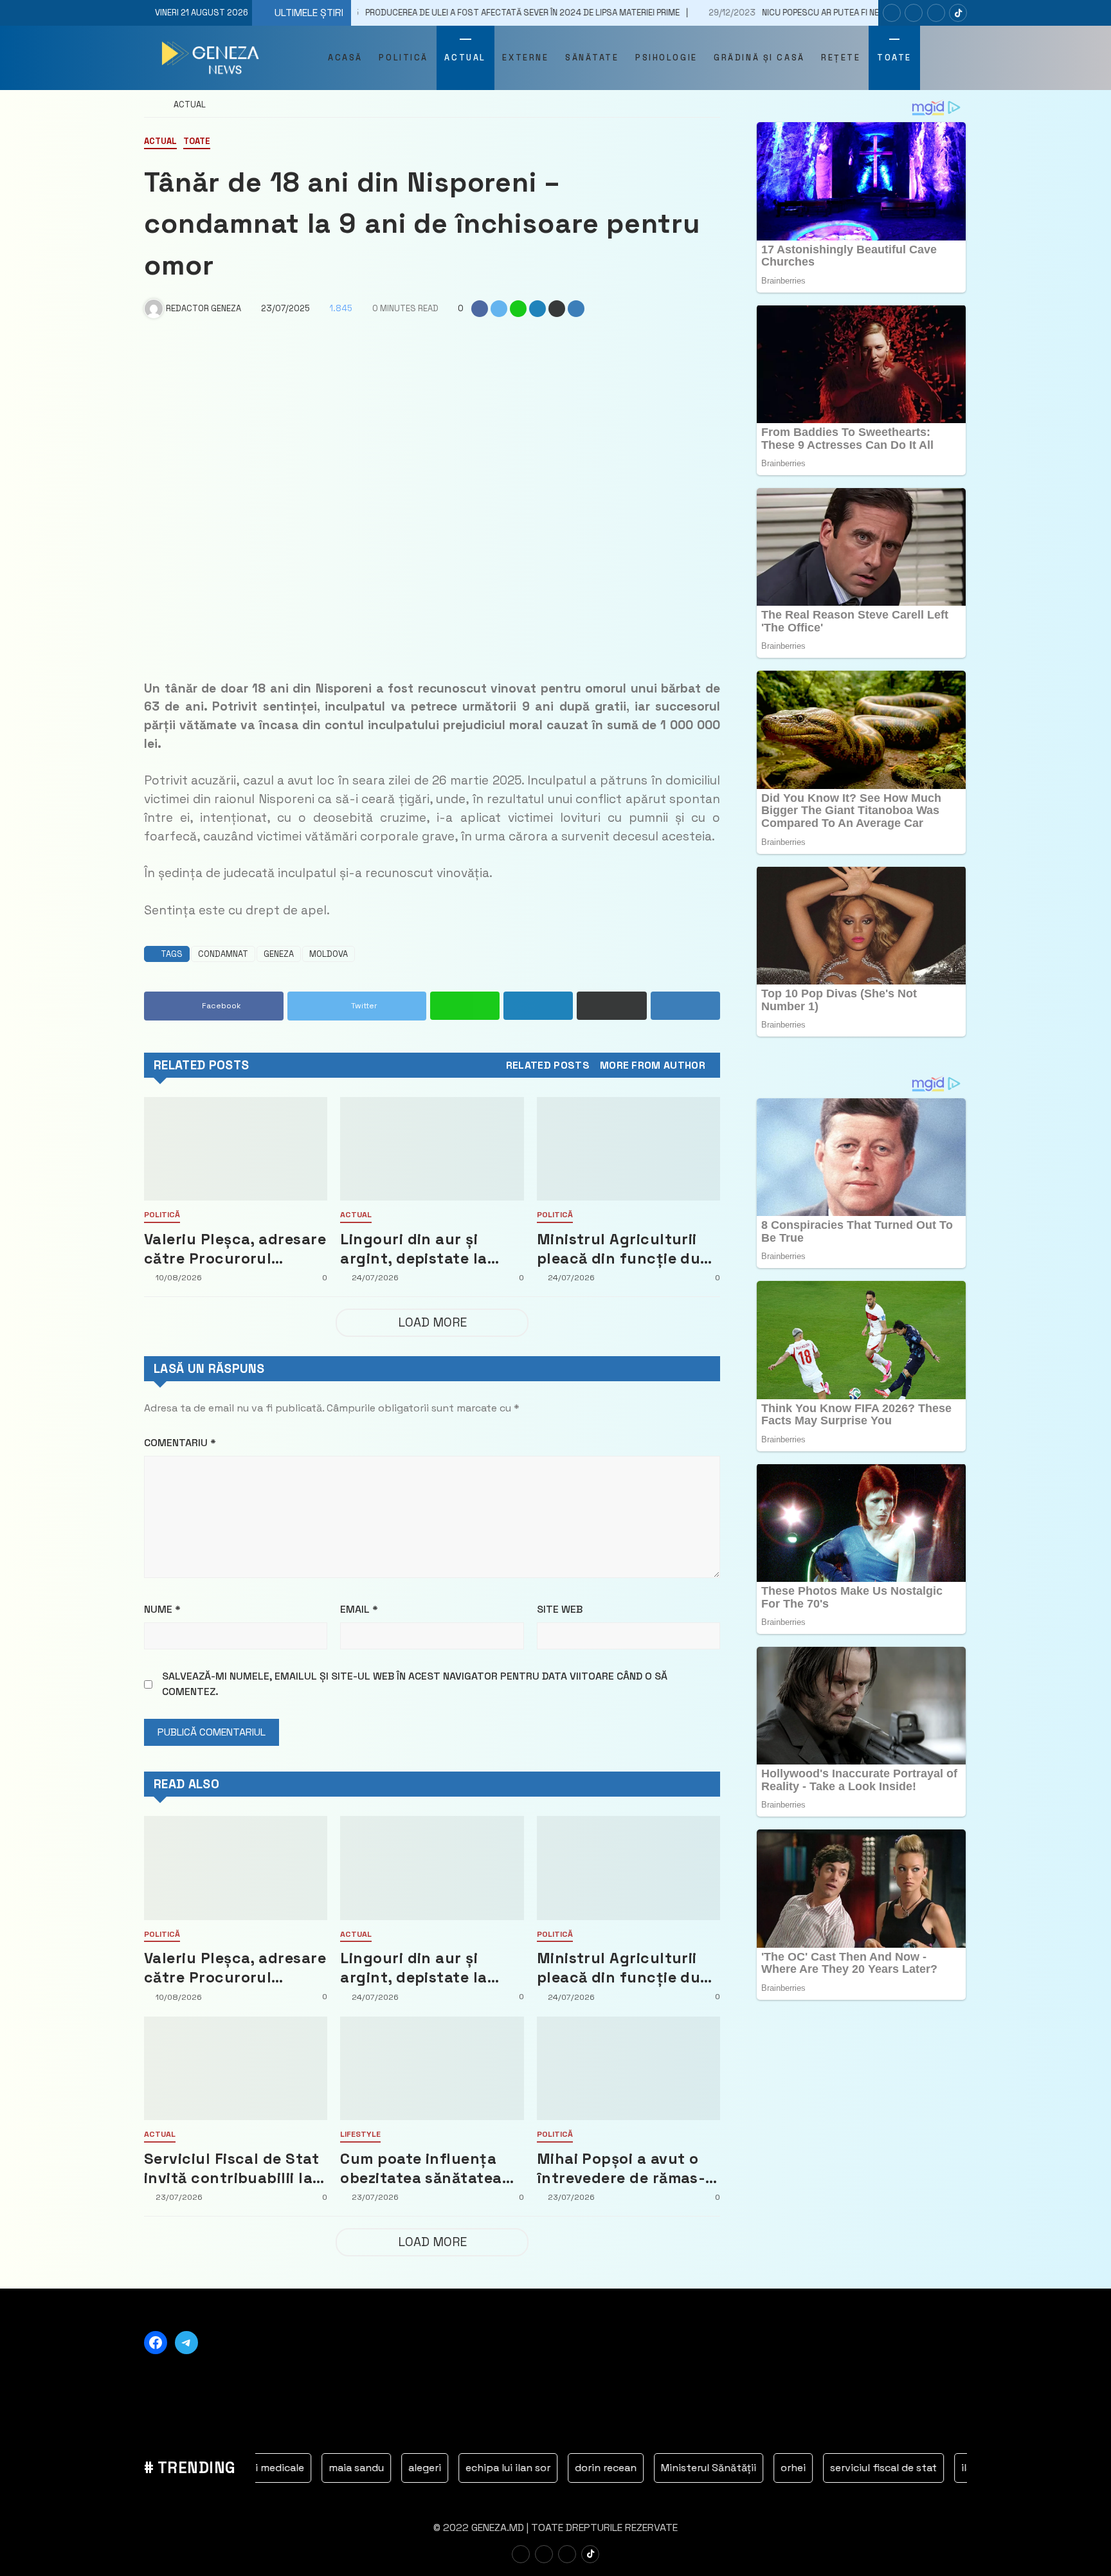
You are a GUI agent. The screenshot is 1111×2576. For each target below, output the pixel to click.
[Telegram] (936, 13)
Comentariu (180, 1443)
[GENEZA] (212, 58)
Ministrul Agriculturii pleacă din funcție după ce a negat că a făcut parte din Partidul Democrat (628, 1249)
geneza (279, 954)
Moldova (329, 954)
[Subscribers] (914, 13)
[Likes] (892, 13)
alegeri (328, 2468)
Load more (432, 1322)
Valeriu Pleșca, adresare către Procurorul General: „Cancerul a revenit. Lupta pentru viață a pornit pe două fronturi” (235, 1249)
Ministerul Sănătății (611, 2468)
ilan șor (882, 2468)
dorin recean (509, 2468)
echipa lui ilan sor (411, 2468)
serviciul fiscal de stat (786, 2468)
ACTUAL (190, 105)
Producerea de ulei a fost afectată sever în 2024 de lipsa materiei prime (364, 13)
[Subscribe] (958, 13)
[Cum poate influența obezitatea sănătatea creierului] (432, 2068)
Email (359, 1609)
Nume (162, 1609)
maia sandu (259, 2468)
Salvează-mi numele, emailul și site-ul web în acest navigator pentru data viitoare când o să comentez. (415, 1684)
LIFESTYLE (360, 2135)
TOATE (197, 142)
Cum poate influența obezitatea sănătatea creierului (421, 2168)
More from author (653, 1066)
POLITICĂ (162, 1215)
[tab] (548, 1066)
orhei (696, 2468)
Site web (560, 1609)
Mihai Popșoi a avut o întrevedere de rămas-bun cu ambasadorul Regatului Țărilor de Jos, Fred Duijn (621, 2168)
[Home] (149, 105)
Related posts (548, 1066)
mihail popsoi (957, 2468)
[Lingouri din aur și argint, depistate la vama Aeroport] (432, 1149)
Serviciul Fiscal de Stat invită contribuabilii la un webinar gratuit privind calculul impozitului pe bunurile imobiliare (232, 2168)
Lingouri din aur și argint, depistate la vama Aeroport (413, 1249)
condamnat (223, 954)
